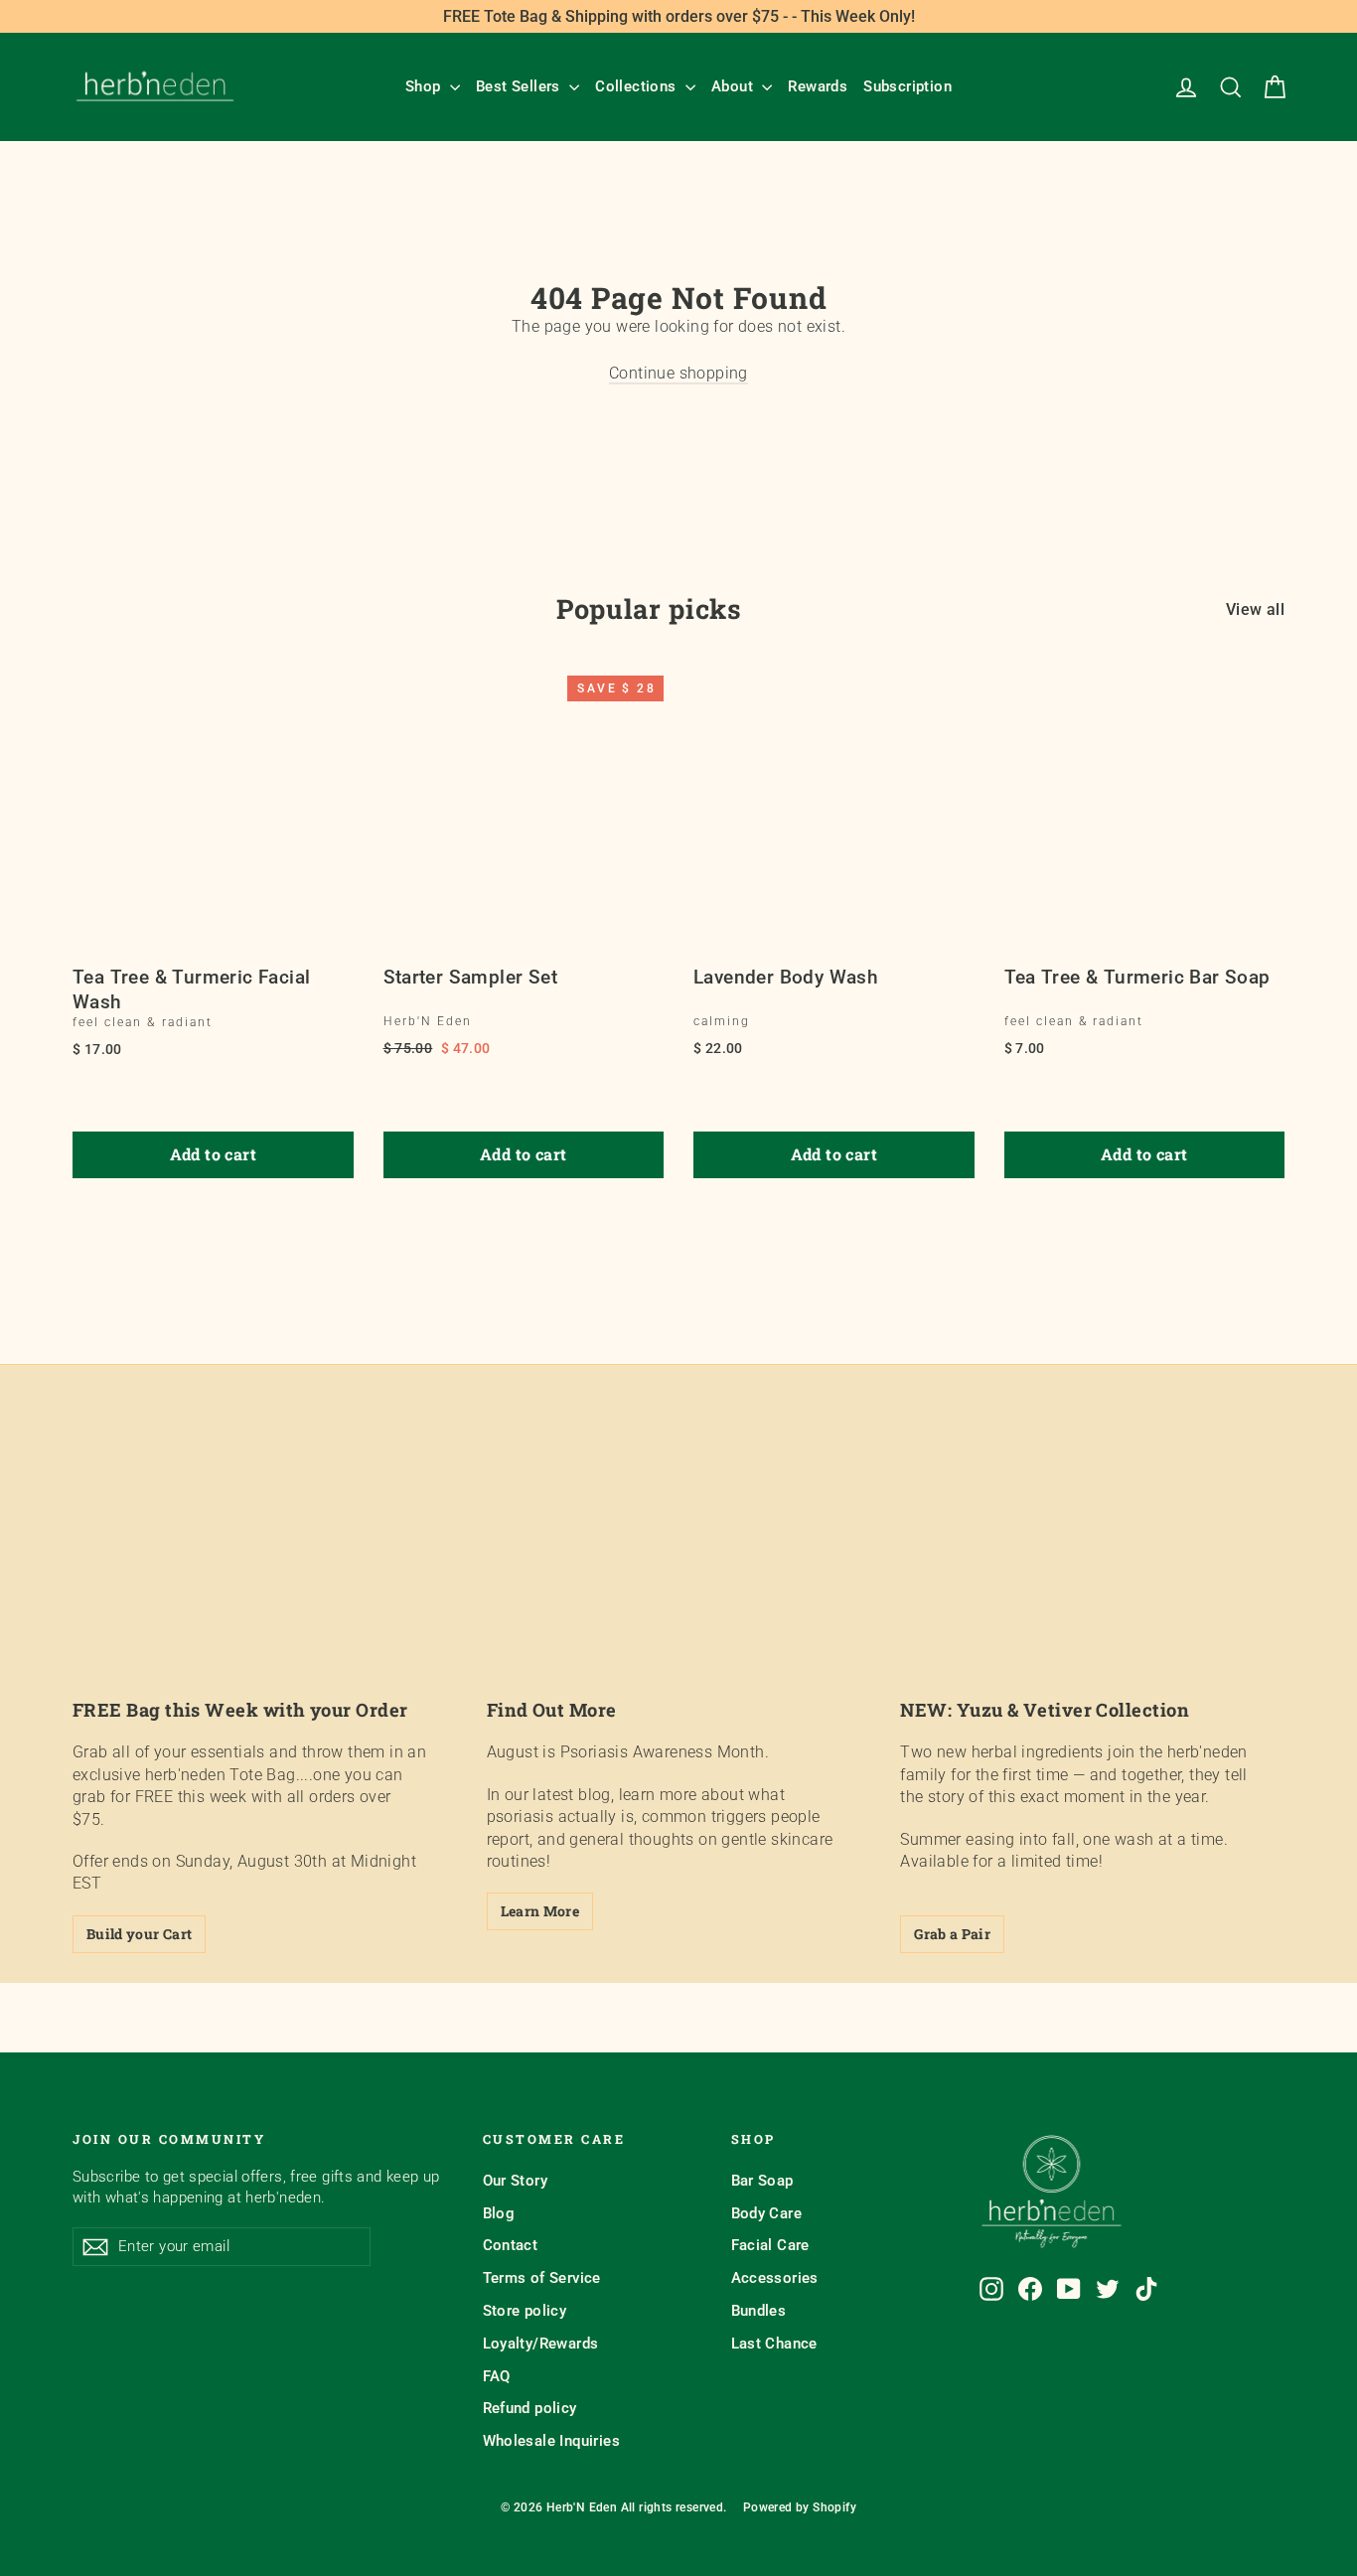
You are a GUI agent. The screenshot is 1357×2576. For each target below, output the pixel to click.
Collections (638, 86)
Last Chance (774, 2344)
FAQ (497, 2376)
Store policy (525, 2311)
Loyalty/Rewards (541, 2344)
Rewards (818, 86)
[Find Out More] (679, 1572)
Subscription (907, 86)
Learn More (540, 1911)
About (734, 86)
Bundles (759, 2311)
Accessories (775, 2278)
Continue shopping (678, 373)
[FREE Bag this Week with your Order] (265, 1572)
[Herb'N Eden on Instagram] (991, 2289)
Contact (511, 2245)
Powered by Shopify (800, 2507)
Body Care (767, 2213)
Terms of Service (542, 2278)
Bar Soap (762, 2181)
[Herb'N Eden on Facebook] (1030, 2289)
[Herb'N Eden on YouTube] (1069, 2289)
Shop (425, 86)
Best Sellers (520, 86)
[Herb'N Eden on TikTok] (1146, 2289)
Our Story (516, 2181)
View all (1255, 609)
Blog (499, 2213)
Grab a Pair (952, 1934)
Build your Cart (139, 1934)
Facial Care (770, 2245)
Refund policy (530, 2408)
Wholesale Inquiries (552, 2441)
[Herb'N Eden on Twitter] (1108, 2289)
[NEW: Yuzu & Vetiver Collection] (1092, 1572)
